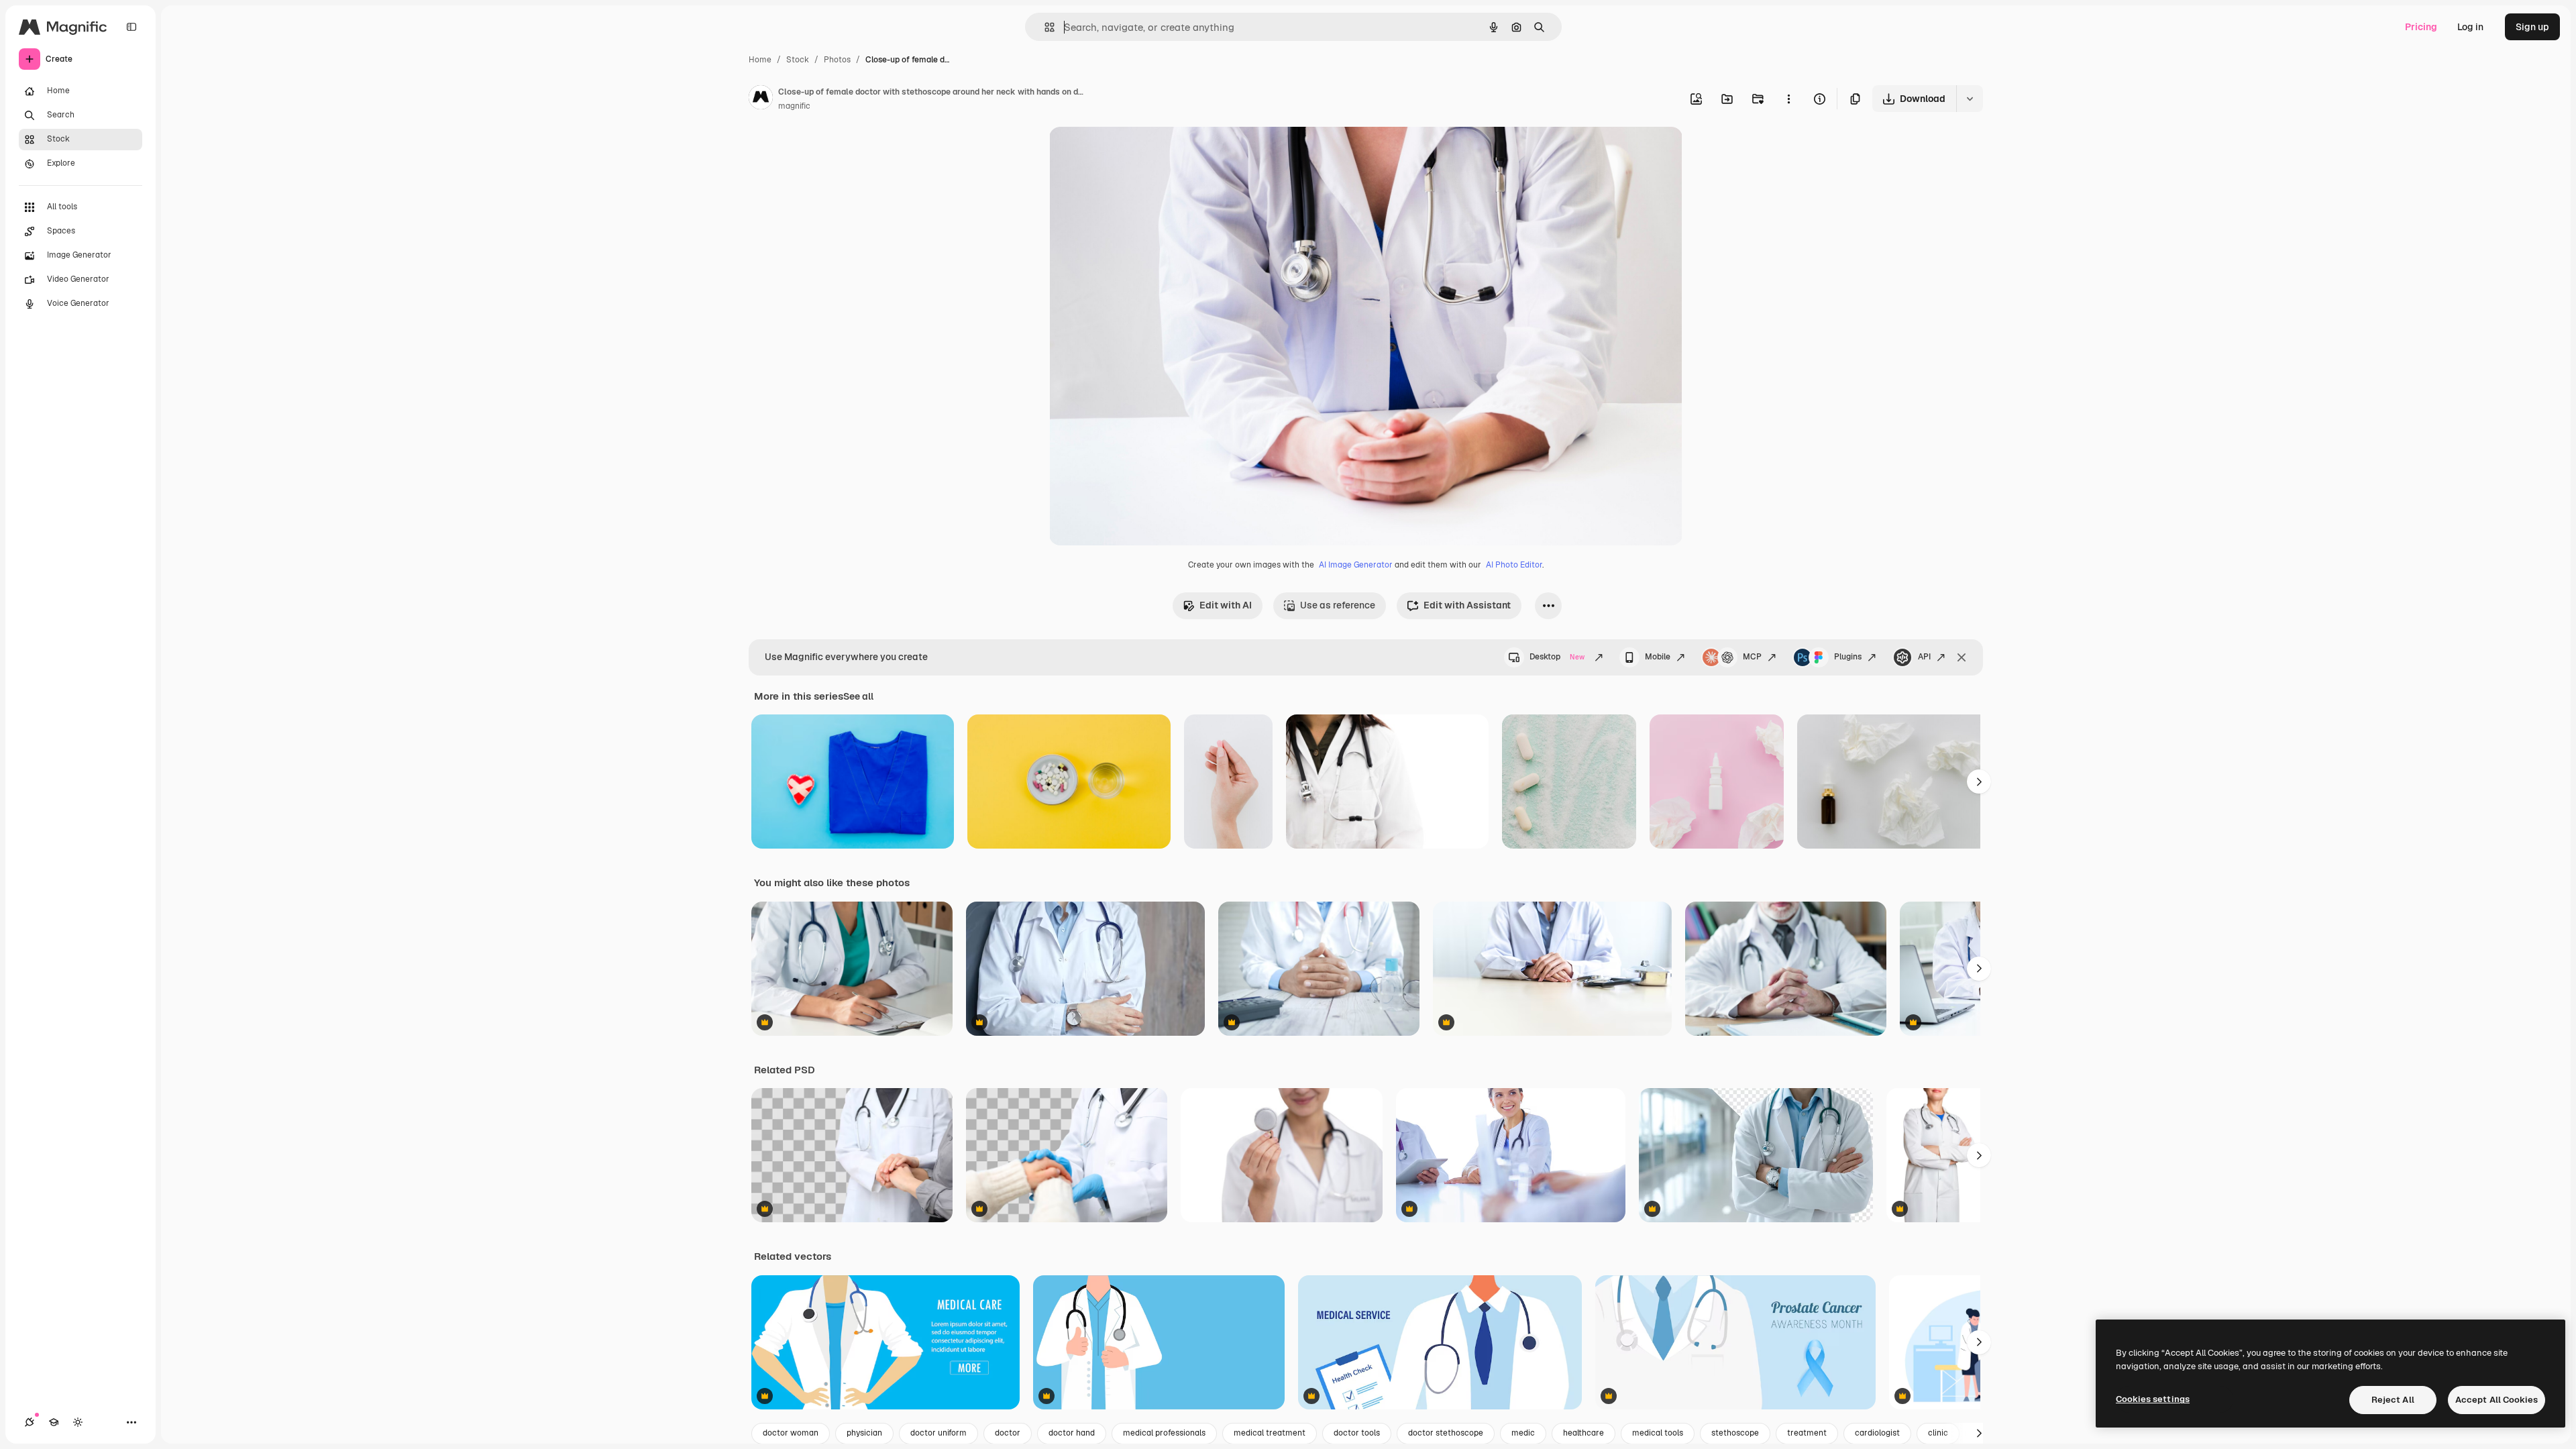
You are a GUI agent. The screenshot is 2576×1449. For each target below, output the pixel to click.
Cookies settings (2153, 1399)
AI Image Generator (1356, 565)
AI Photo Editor (1514, 565)
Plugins (1848, 657)
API (1924, 657)
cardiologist (1877, 1433)
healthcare (1584, 1433)
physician (864, 1433)
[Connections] (30, 1422)
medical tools (1658, 1433)
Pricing (2421, 27)
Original (1135, 153)
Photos (837, 60)
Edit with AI (1226, 605)
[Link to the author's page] (761, 99)
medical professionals (1164, 1433)
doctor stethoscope (1446, 1433)
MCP (1752, 657)
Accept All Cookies (2497, 1400)
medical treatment (1270, 1433)
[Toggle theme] (78, 1422)
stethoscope (1735, 1433)
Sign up (2532, 27)
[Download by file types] (1970, 99)
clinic (1938, 1433)
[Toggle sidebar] (131, 27)
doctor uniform (938, 1433)
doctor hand (1072, 1433)
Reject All (2393, 1400)
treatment (1807, 1433)
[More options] (1788, 99)
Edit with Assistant (1467, 605)
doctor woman (791, 1433)
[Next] (1979, 782)
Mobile (1658, 657)
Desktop (1557, 657)
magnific (794, 106)
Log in (2470, 27)
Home (760, 60)
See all (858, 696)
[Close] (1962, 657)
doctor (1008, 1433)
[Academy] (54, 1422)
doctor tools (1357, 1433)
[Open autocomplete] (1044, 27)
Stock (798, 60)
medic (1523, 1433)
